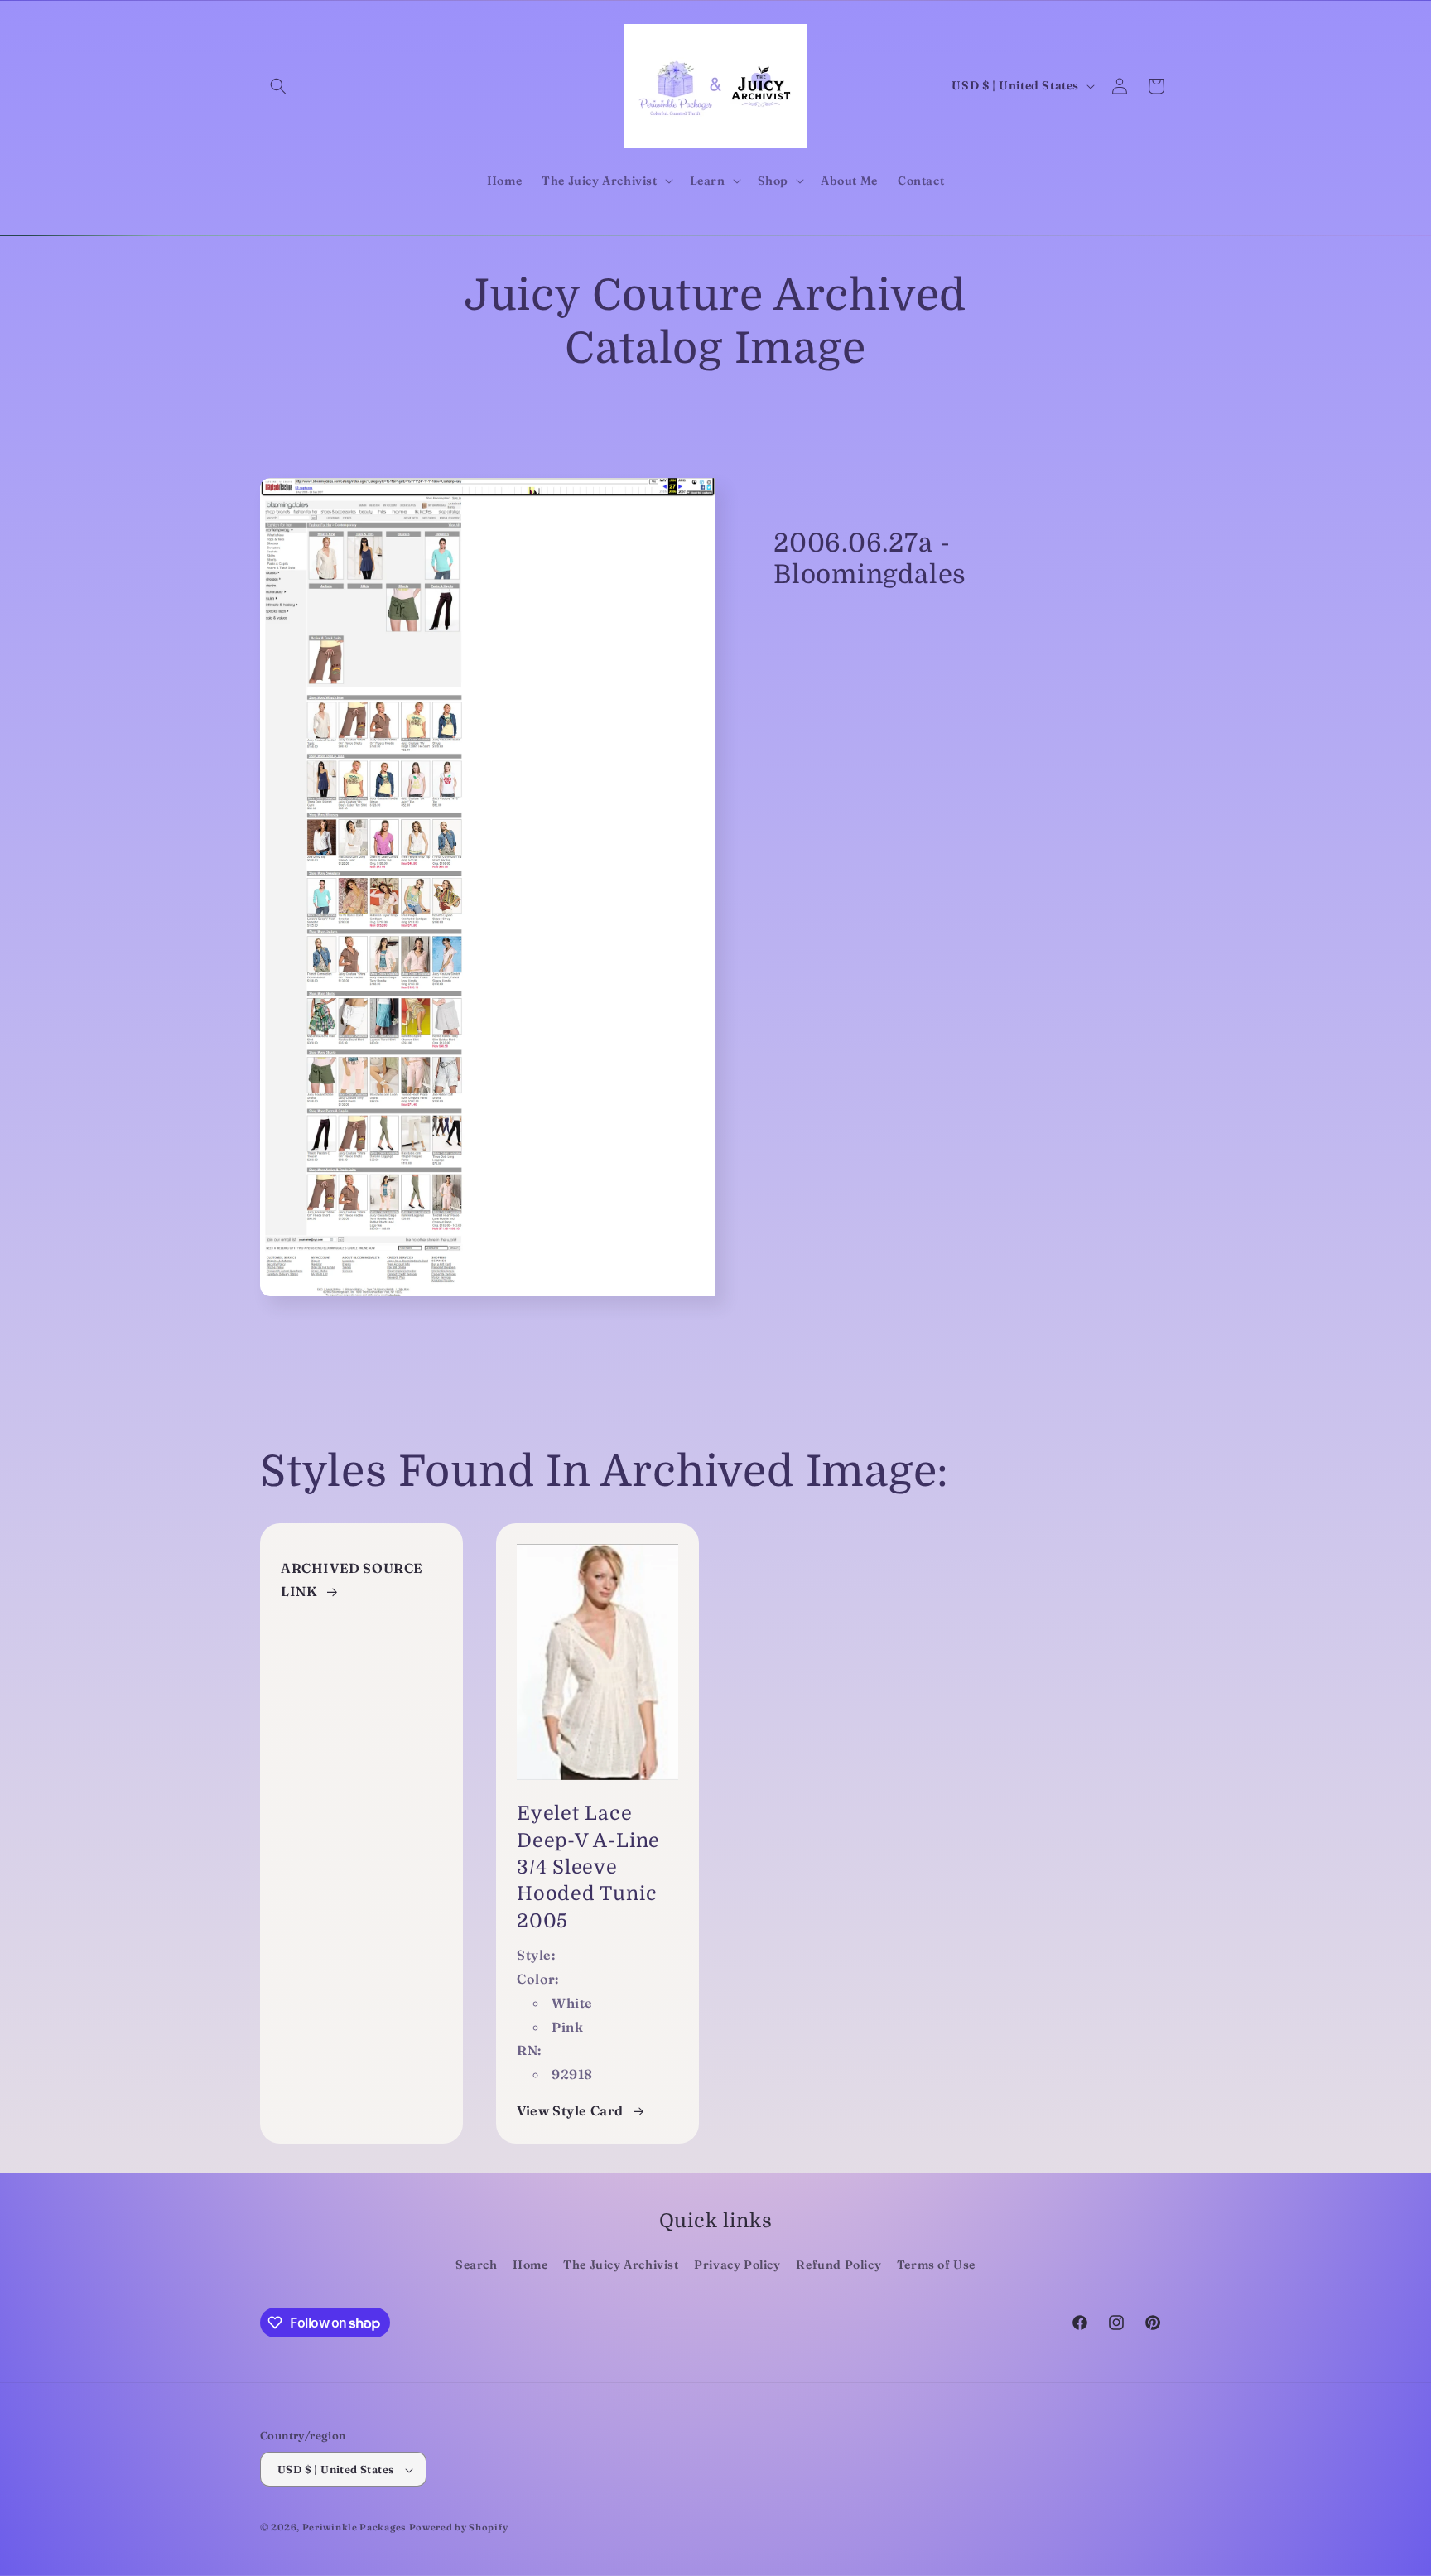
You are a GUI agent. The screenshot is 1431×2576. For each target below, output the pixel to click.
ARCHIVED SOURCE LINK (352, 1580)
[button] (278, 86)
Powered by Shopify (459, 2528)
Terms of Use (936, 2265)
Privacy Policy (737, 2265)
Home (530, 2265)
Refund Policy (838, 2265)
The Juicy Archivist (621, 2265)
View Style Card (570, 2110)
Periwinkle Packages (354, 2528)
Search (477, 2265)
